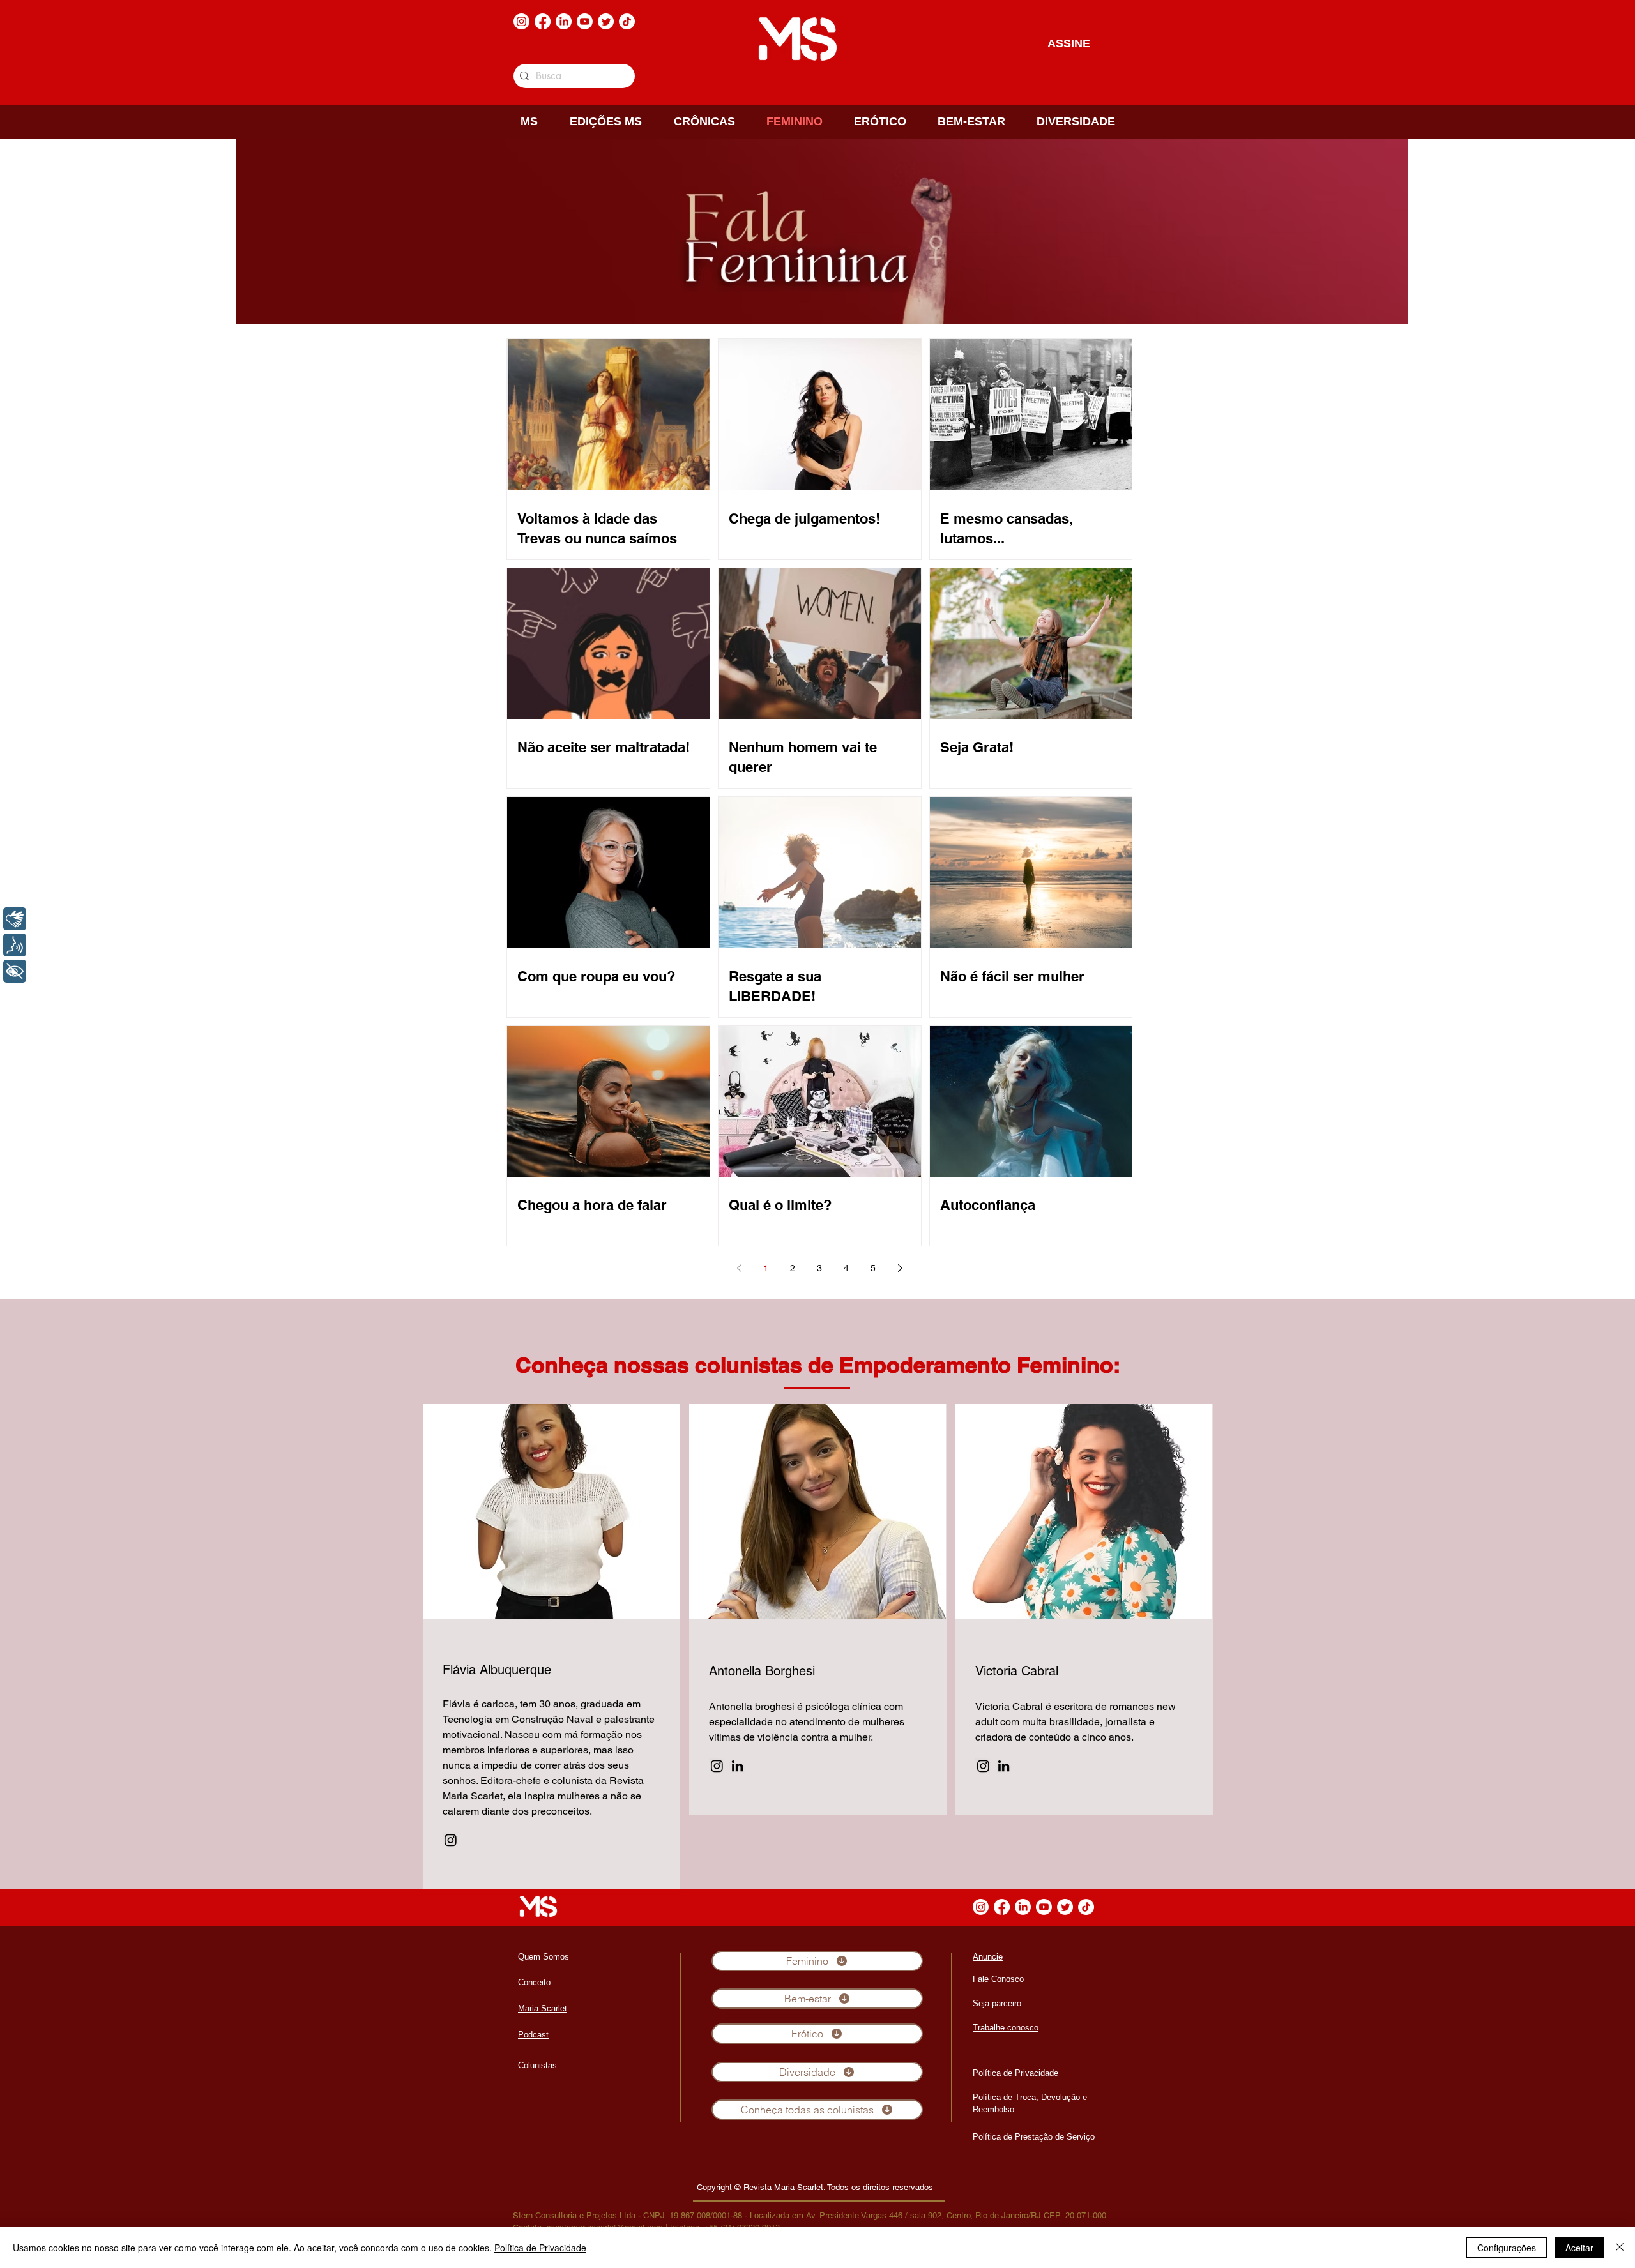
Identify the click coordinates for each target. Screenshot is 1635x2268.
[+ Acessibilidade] (15, 971)
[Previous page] (739, 1268)
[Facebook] (543, 21)
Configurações (1507, 2248)
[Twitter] (606, 21)
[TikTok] (627, 21)
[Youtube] (585, 21)
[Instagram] (521, 21)
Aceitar (1579, 2248)
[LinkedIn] (564, 21)
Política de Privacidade (540, 2248)
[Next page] (900, 1268)
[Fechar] (1620, 2248)
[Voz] (15, 945)
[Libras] (15, 919)
